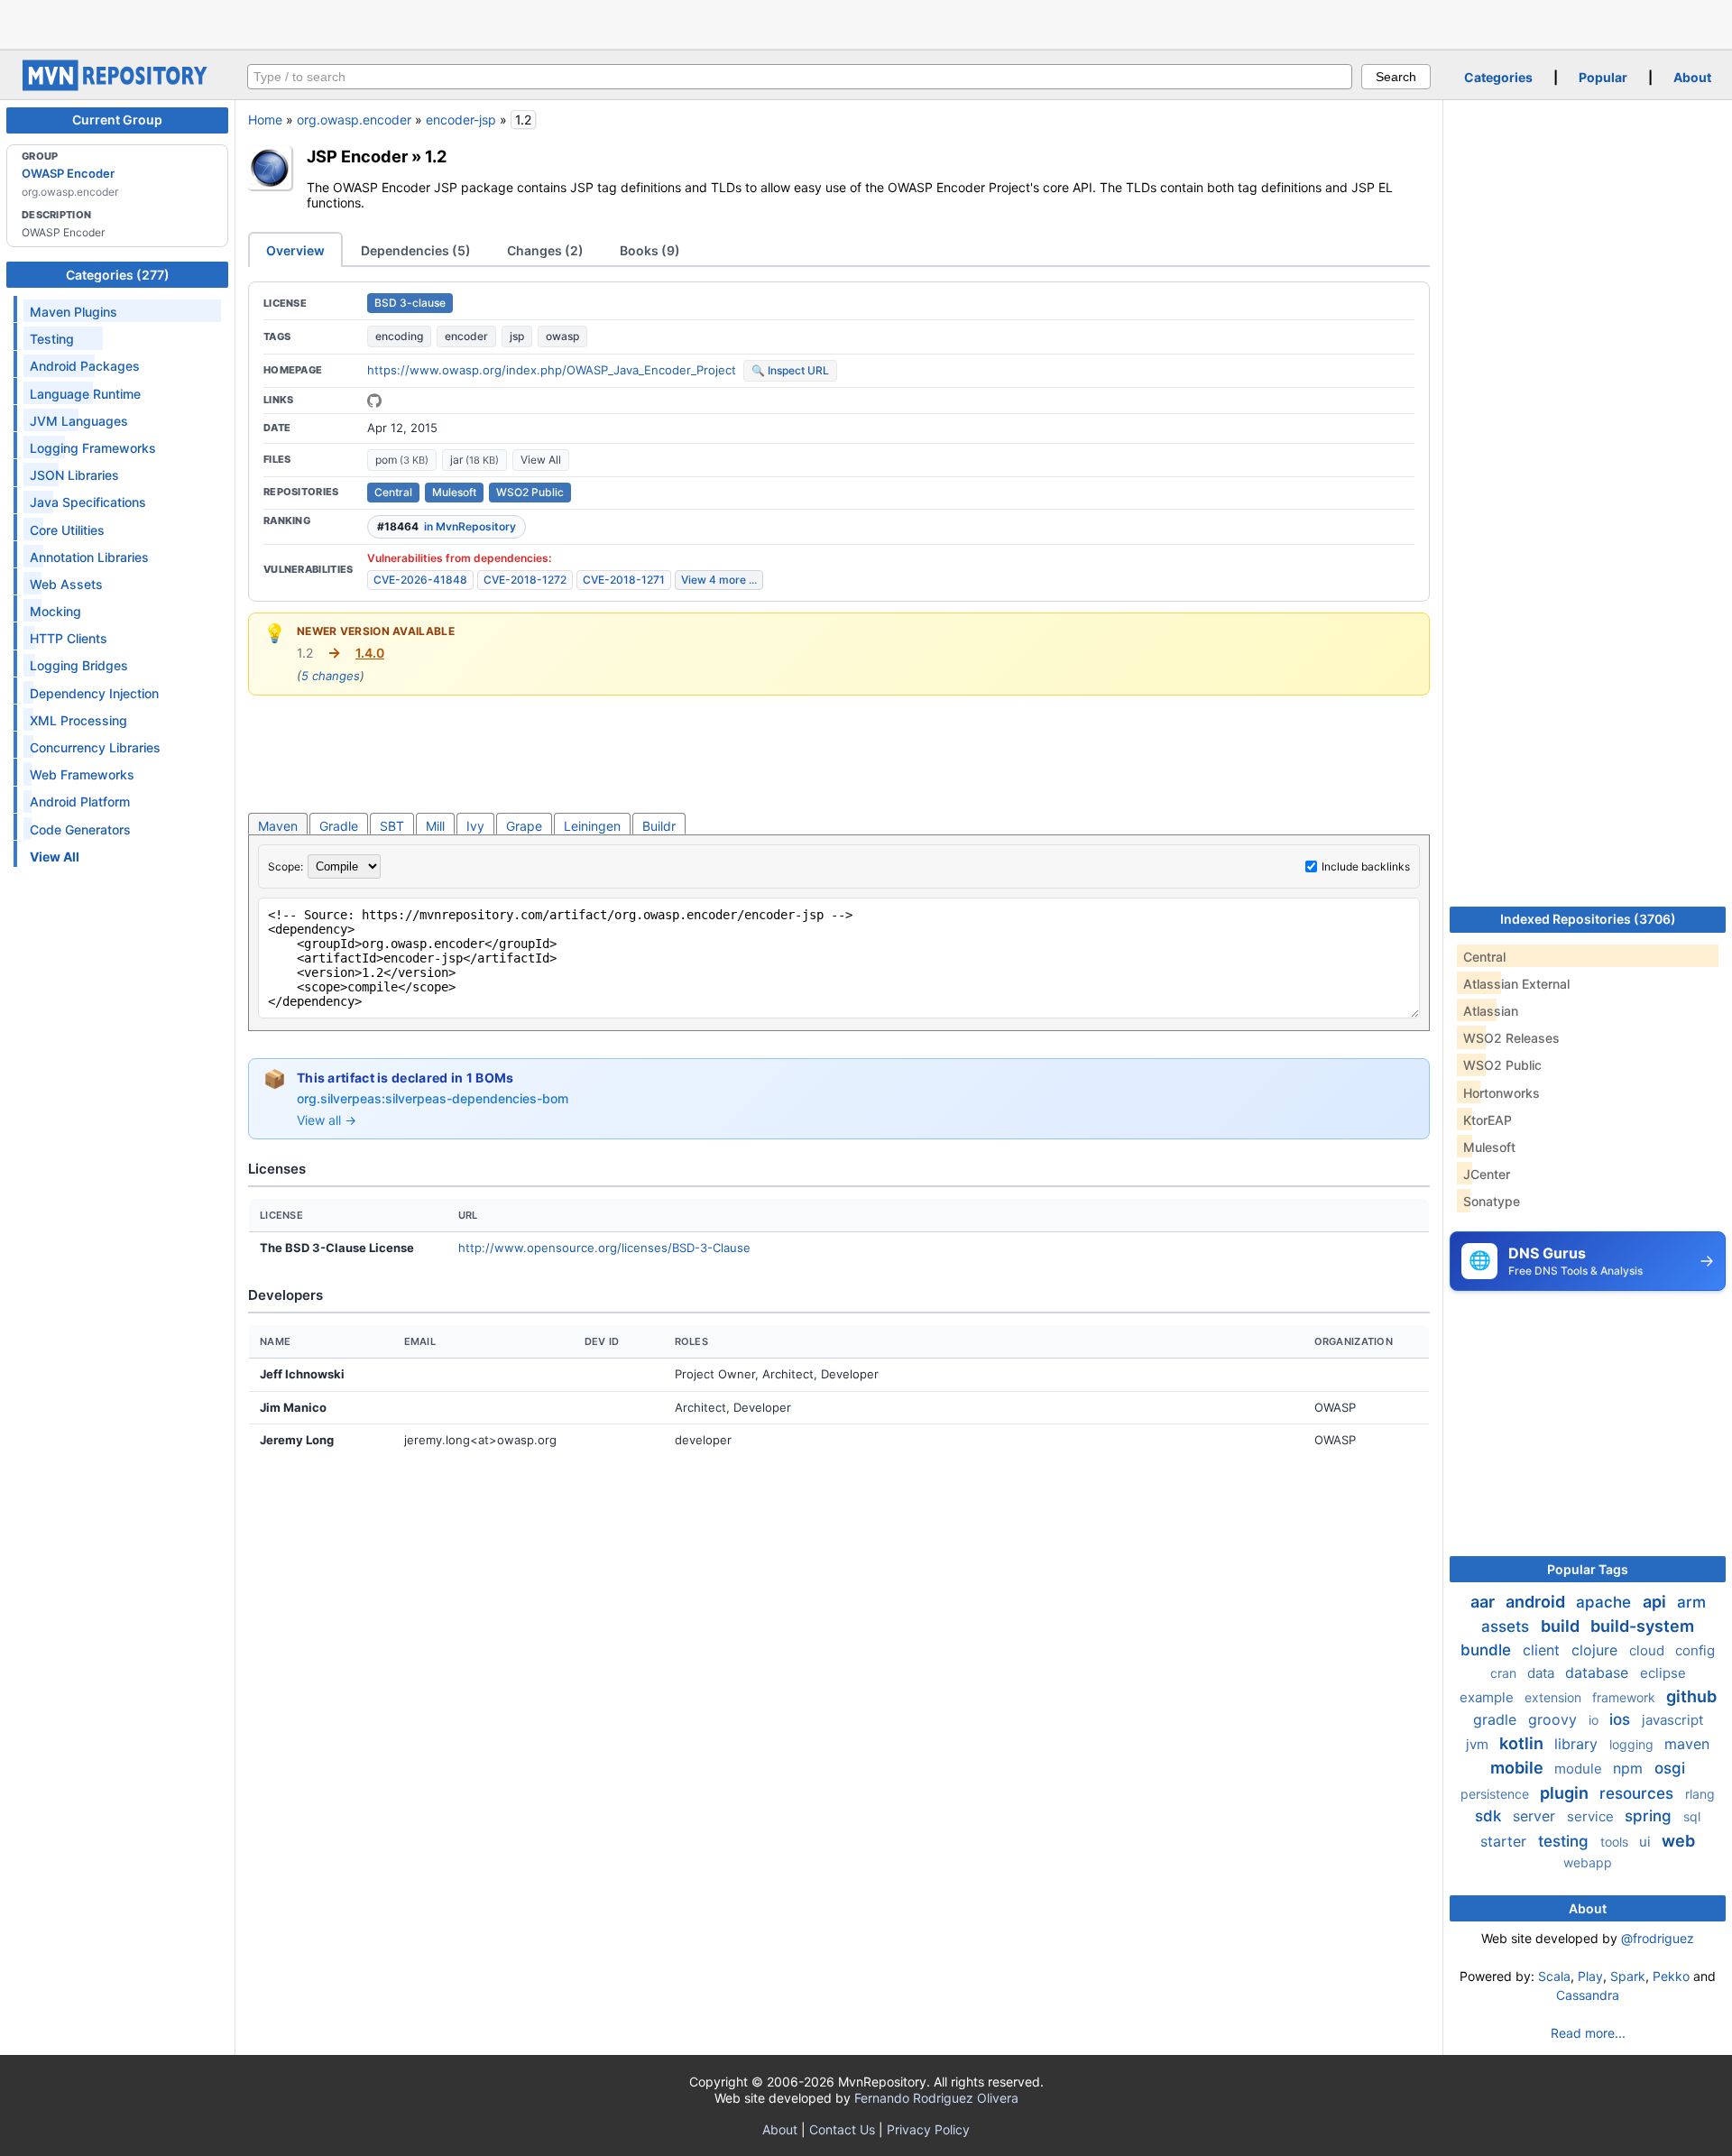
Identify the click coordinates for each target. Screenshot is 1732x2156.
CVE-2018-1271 (624, 580)
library (1578, 1744)
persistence (1497, 1794)
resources (1639, 1793)
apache (1606, 1602)
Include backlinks (1366, 866)
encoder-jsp (461, 120)
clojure (1597, 1650)
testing (1566, 1841)
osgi (1670, 1768)
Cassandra (1588, 1995)
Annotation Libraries (89, 557)
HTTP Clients (69, 638)
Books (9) (650, 250)
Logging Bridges (79, 665)
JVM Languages (79, 421)
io (1595, 1720)
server (1536, 1816)
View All (541, 460)
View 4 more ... (719, 580)
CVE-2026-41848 (420, 580)
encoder (466, 336)
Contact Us (842, 2129)
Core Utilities (67, 530)
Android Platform (80, 802)
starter (1506, 1841)
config (1695, 1650)
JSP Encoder (357, 156)
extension (1555, 1697)
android (1537, 1602)
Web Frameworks (82, 774)
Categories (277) (118, 275)
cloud (1649, 1650)
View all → (327, 1120)
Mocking (55, 611)
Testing (52, 339)
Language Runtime (85, 394)
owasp (562, 336)
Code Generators (80, 829)
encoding (399, 336)
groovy (1555, 1719)
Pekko (1671, 1976)
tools (1616, 1842)
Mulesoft (454, 492)
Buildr (659, 826)
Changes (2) (545, 250)
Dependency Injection (94, 693)
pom (402, 460)
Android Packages (85, 366)
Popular (1603, 77)
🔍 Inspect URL (790, 370)
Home (265, 120)
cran (1505, 1673)
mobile (1519, 1768)
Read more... (1588, 2033)
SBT (392, 826)
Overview (295, 250)
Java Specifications (88, 502)
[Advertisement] (866, 23)
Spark (1628, 1976)
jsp (517, 336)
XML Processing (78, 720)
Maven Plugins (74, 312)
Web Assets (66, 584)
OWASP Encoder (68, 173)
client (1543, 1650)
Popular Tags (1588, 1569)
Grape (524, 826)
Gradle (339, 826)
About (1692, 77)
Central (393, 492)
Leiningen (592, 826)
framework (1626, 1697)
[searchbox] (800, 77)
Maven (278, 826)
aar (1484, 1602)
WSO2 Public (530, 492)
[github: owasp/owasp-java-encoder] (374, 401)
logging (1633, 1744)
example (1488, 1697)
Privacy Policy (928, 2129)
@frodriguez (1658, 1938)
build (1562, 1626)
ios (1622, 1719)
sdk (1490, 1816)
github (1691, 1696)
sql (1692, 1816)
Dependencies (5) (416, 250)
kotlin (1523, 1743)
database (1599, 1672)
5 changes (331, 676)
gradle (1497, 1719)
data (1543, 1673)
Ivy (475, 826)
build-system (1642, 1626)
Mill (435, 826)
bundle (1488, 1650)
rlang (1700, 1794)
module (1580, 1769)
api (1656, 1602)
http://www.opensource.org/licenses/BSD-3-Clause (604, 1248)
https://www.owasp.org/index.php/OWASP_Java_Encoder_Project (552, 370)
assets (1507, 1626)
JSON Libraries (74, 475)
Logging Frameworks (93, 448)
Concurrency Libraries (95, 747)
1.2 (436, 156)
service (1592, 1816)
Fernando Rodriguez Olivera (936, 2098)
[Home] (117, 86)
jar (474, 460)
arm (1691, 1602)
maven (1687, 1744)
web (1678, 1841)
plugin (1566, 1793)
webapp (1588, 1862)
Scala (1554, 1976)
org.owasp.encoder (354, 120)
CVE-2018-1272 (525, 580)
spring (1650, 1816)
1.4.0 (370, 653)
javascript (1672, 1720)
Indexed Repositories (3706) (1588, 919)
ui (1647, 1842)
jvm (1479, 1744)
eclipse (1663, 1673)
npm (1630, 1768)
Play (1590, 1976)
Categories (1498, 77)
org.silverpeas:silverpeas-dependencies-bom (433, 1098)
